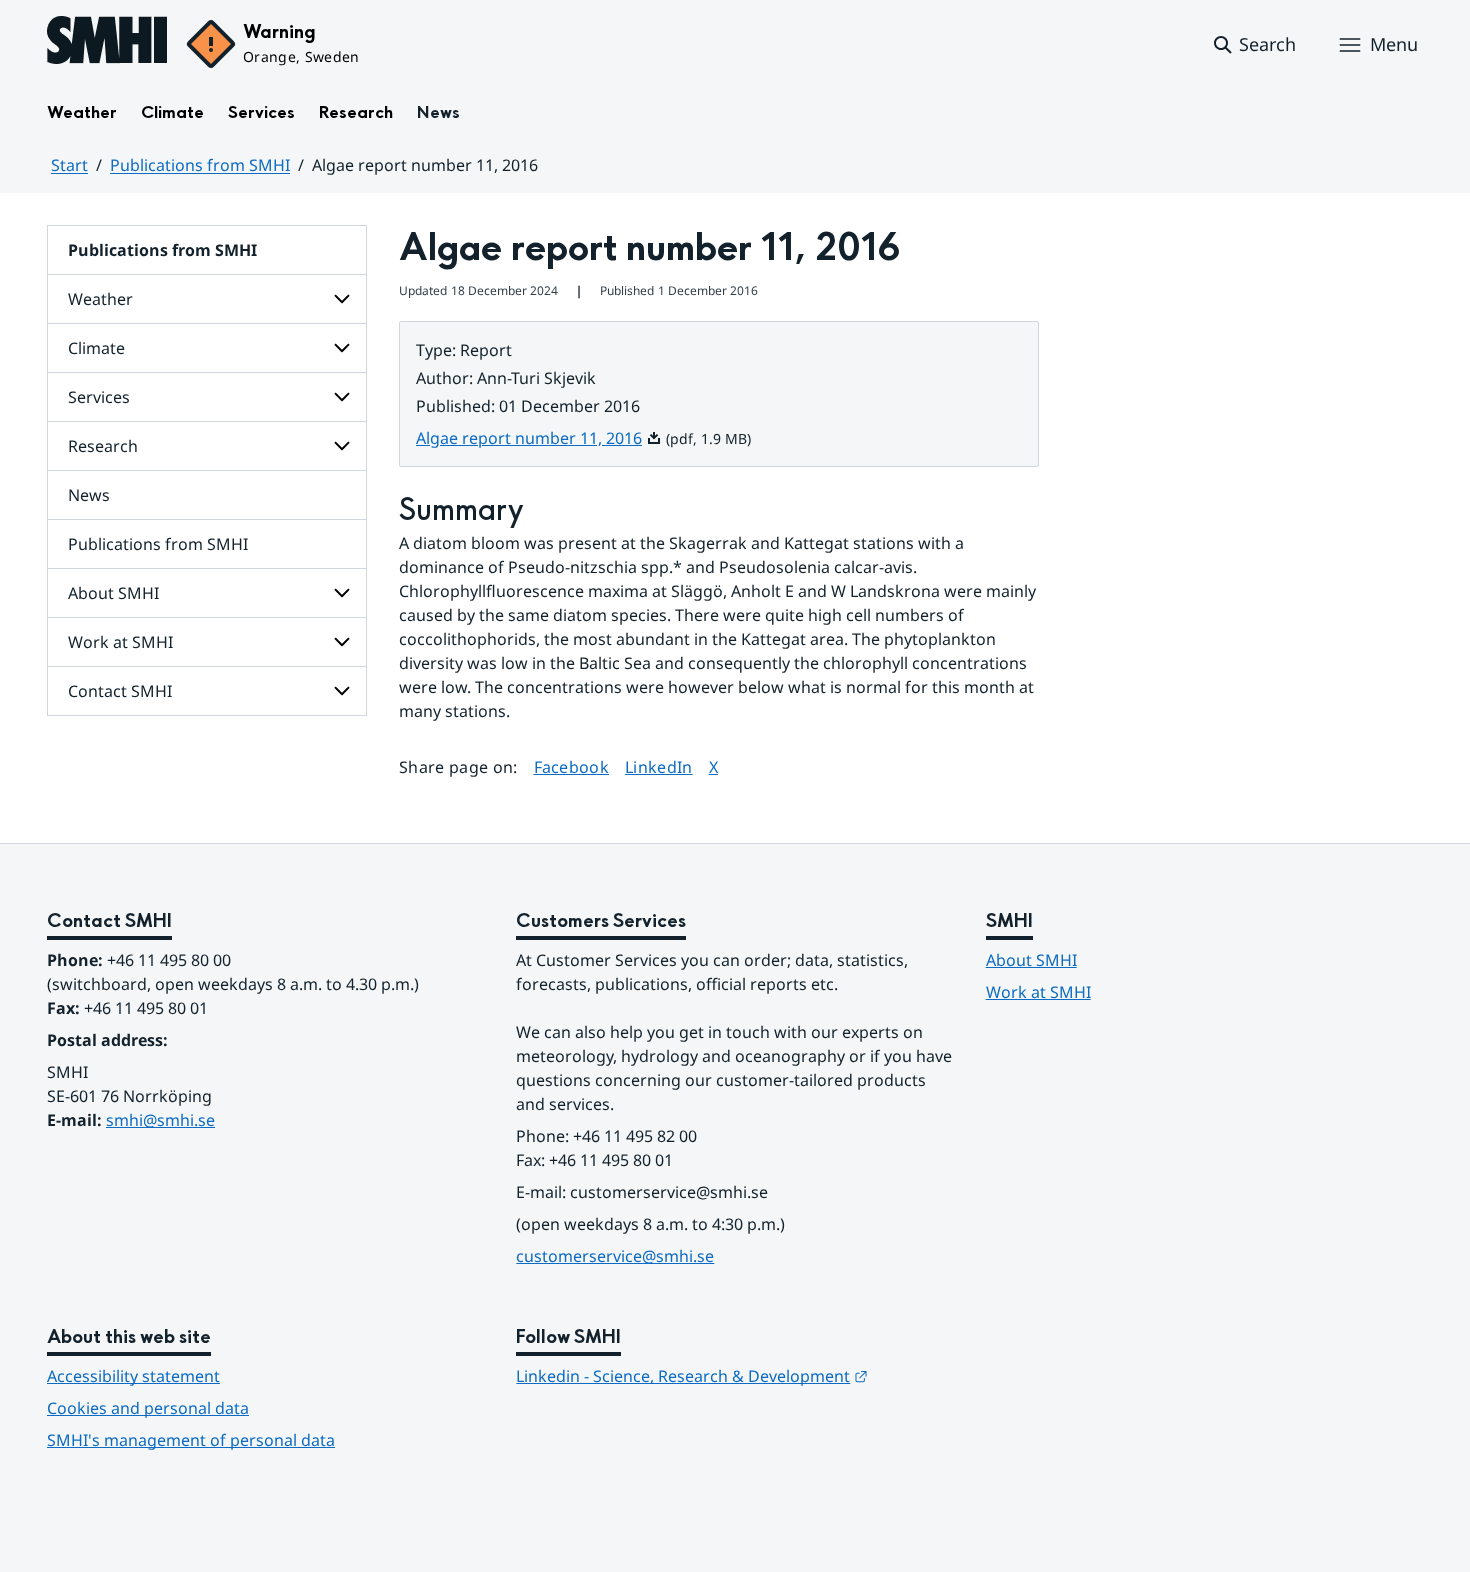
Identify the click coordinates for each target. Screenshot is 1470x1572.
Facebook (572, 766)
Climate (172, 112)
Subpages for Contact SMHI (342, 691)
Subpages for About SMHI (342, 593)
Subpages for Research (342, 446)
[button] (1253, 45)
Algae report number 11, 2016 (539, 438)
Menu (1394, 44)
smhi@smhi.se (160, 1120)
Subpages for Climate (342, 348)
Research (356, 112)
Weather (82, 112)
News (438, 112)
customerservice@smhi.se (615, 1256)
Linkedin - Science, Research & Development (692, 1376)
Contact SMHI (120, 691)
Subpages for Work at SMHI (342, 642)
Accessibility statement (133, 1376)
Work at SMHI (120, 642)
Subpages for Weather (342, 299)
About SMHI (113, 593)
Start (69, 165)
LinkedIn (659, 766)
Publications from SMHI (200, 165)
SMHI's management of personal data (191, 1440)
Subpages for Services (342, 397)
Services (261, 112)
